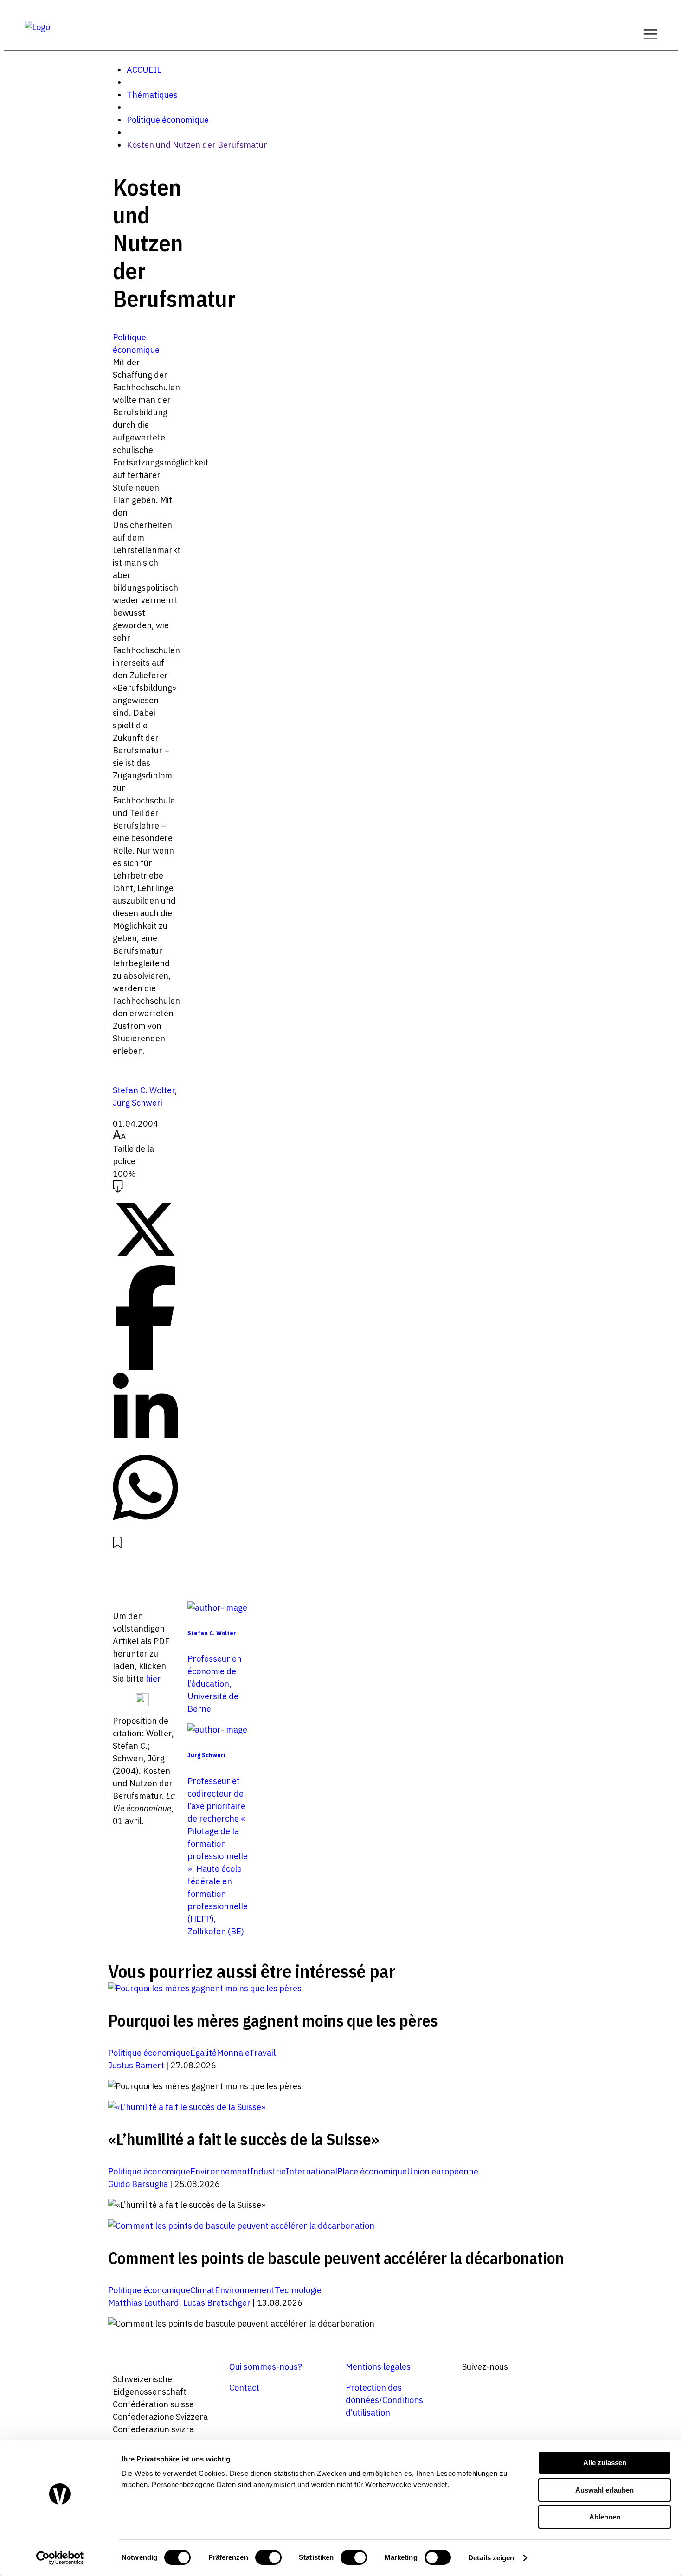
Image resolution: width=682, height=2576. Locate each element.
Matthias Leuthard (144, 2303)
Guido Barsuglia (138, 2184)
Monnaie (233, 2053)
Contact (244, 2388)
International (312, 2171)
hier (153, 1679)
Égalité (203, 2053)
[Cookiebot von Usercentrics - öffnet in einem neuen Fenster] (60, 2558)
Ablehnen (605, 2517)
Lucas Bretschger (217, 2303)
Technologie (298, 2290)
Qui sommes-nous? (266, 2367)
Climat (203, 2290)
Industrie (268, 2171)
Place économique (372, 2171)
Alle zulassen (605, 2463)
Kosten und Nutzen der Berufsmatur (197, 145)
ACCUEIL (144, 70)
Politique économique (168, 120)
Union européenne (443, 2171)
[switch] (268, 2557)
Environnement (220, 2171)
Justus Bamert (136, 2065)
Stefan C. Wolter (144, 1090)
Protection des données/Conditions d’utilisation (384, 2400)
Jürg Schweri (138, 1103)
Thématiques (152, 95)
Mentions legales (378, 2367)
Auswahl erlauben (605, 2490)
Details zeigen (491, 2558)
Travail (262, 2053)
